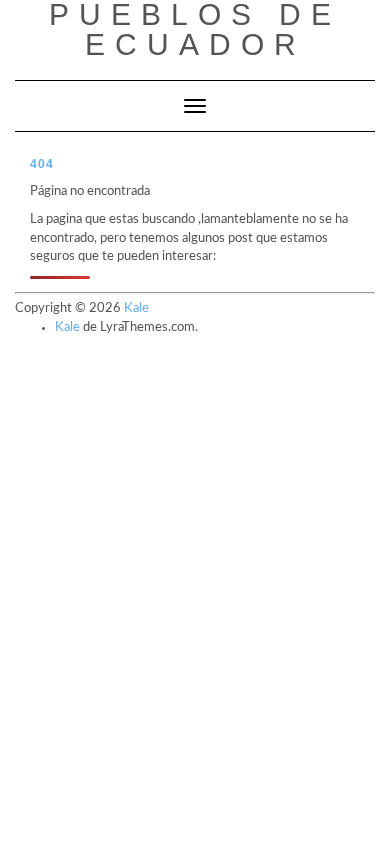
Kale (136, 308)
